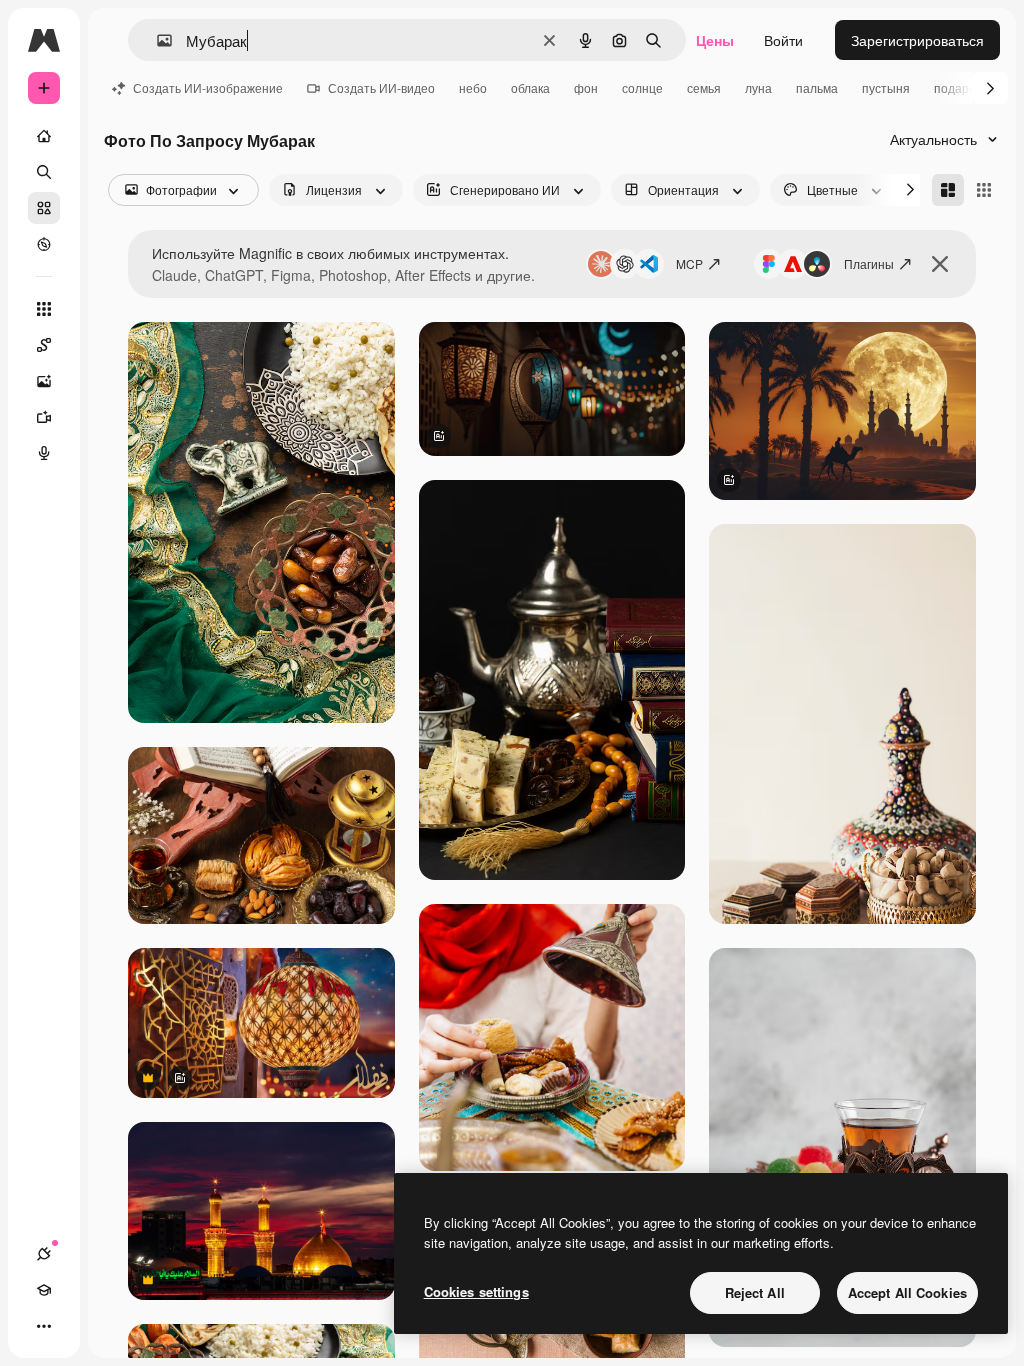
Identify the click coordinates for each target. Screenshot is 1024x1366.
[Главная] (44, 136)
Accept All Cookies (907, 1292)
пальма (817, 87)
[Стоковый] (44, 208)
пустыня (886, 87)
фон (586, 87)
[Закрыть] (940, 264)
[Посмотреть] (44, 244)
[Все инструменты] (44, 309)
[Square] (984, 190)
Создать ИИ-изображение (208, 87)
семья (704, 87)
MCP (689, 263)
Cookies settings (476, 1291)
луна (758, 87)
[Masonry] (948, 190)
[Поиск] (44, 172)
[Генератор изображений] (44, 381)
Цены (715, 40)
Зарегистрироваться (917, 40)
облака (530, 87)
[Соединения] (44, 1254)
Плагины (869, 263)
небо (473, 87)
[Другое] (44, 1326)
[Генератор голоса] (44, 453)
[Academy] (44, 1290)
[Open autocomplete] (156, 40)
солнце (642, 87)
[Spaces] (44, 345)
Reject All (755, 1292)
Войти (783, 40)
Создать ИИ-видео (381, 87)
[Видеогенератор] (44, 417)
